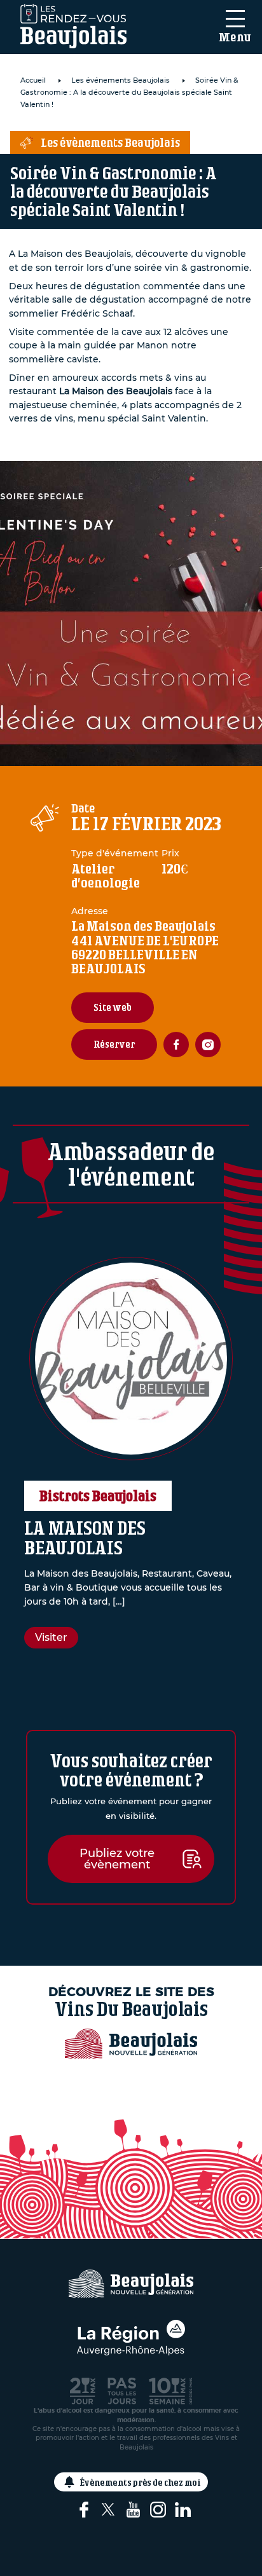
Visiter (51, 1637)
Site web (113, 1007)
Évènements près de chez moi (141, 2482)
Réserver (114, 1044)
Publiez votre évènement (117, 1859)
